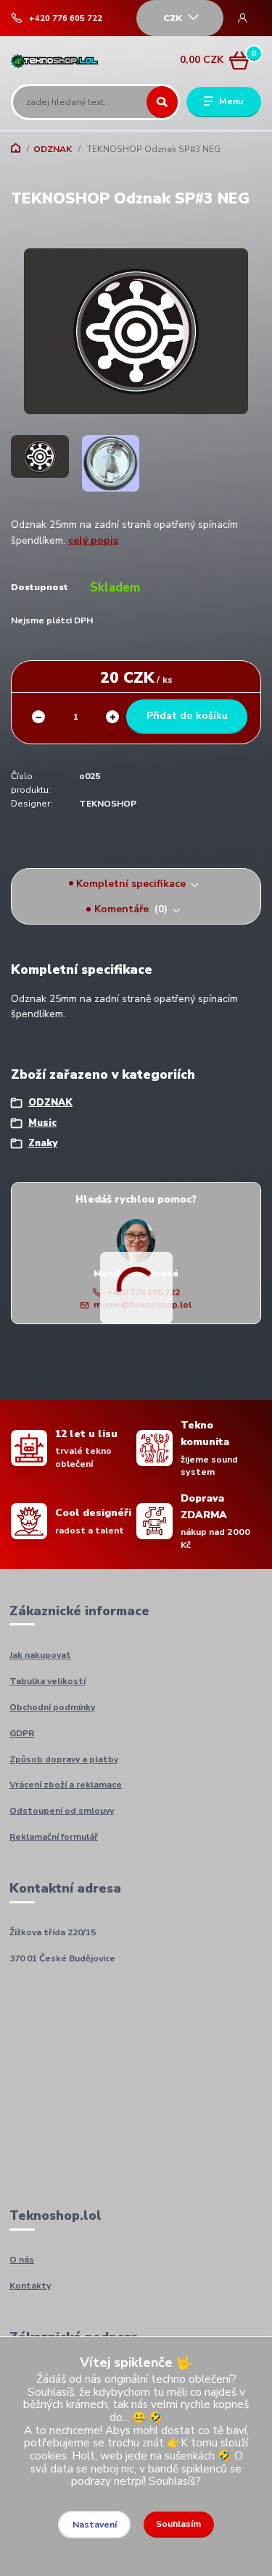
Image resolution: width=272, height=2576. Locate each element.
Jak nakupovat (40, 1655)
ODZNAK (53, 149)
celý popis (93, 540)
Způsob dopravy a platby (64, 1759)
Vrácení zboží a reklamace (66, 1785)
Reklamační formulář (54, 1837)
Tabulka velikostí (48, 1681)
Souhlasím (178, 2524)
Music (42, 1123)
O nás (22, 2260)
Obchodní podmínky (52, 1707)
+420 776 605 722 (66, 19)
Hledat (162, 102)
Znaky (43, 1143)
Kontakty (30, 2286)
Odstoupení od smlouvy (62, 1811)
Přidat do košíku (187, 716)
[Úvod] (55, 60)
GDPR (22, 1733)
